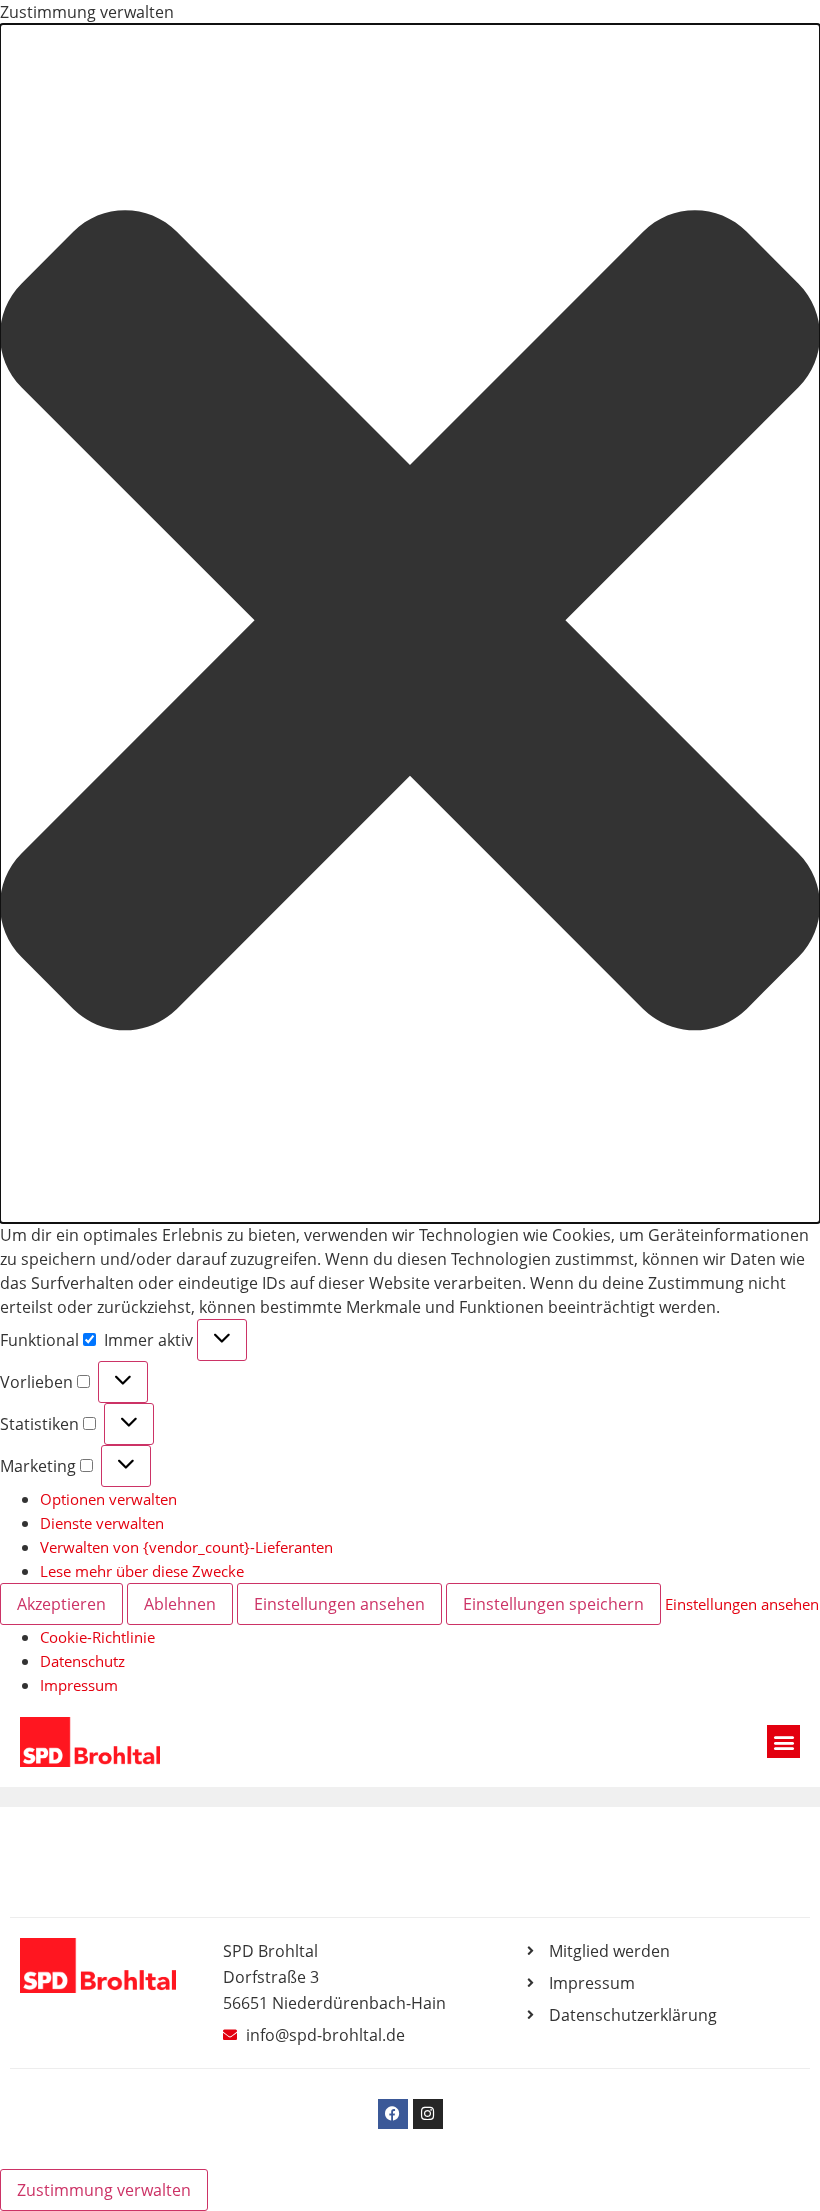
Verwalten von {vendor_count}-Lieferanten (186, 1547)
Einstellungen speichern (553, 1604)
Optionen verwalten (108, 1499)
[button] (410, 623)
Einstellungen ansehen (339, 1604)
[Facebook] (393, 2114)
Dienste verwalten (102, 1523)
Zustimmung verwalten (104, 2190)
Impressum (79, 1685)
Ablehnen (180, 1604)
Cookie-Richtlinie (97, 1637)
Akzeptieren (61, 1604)
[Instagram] (428, 2114)
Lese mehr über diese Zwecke (142, 1571)
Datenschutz (82, 1661)
